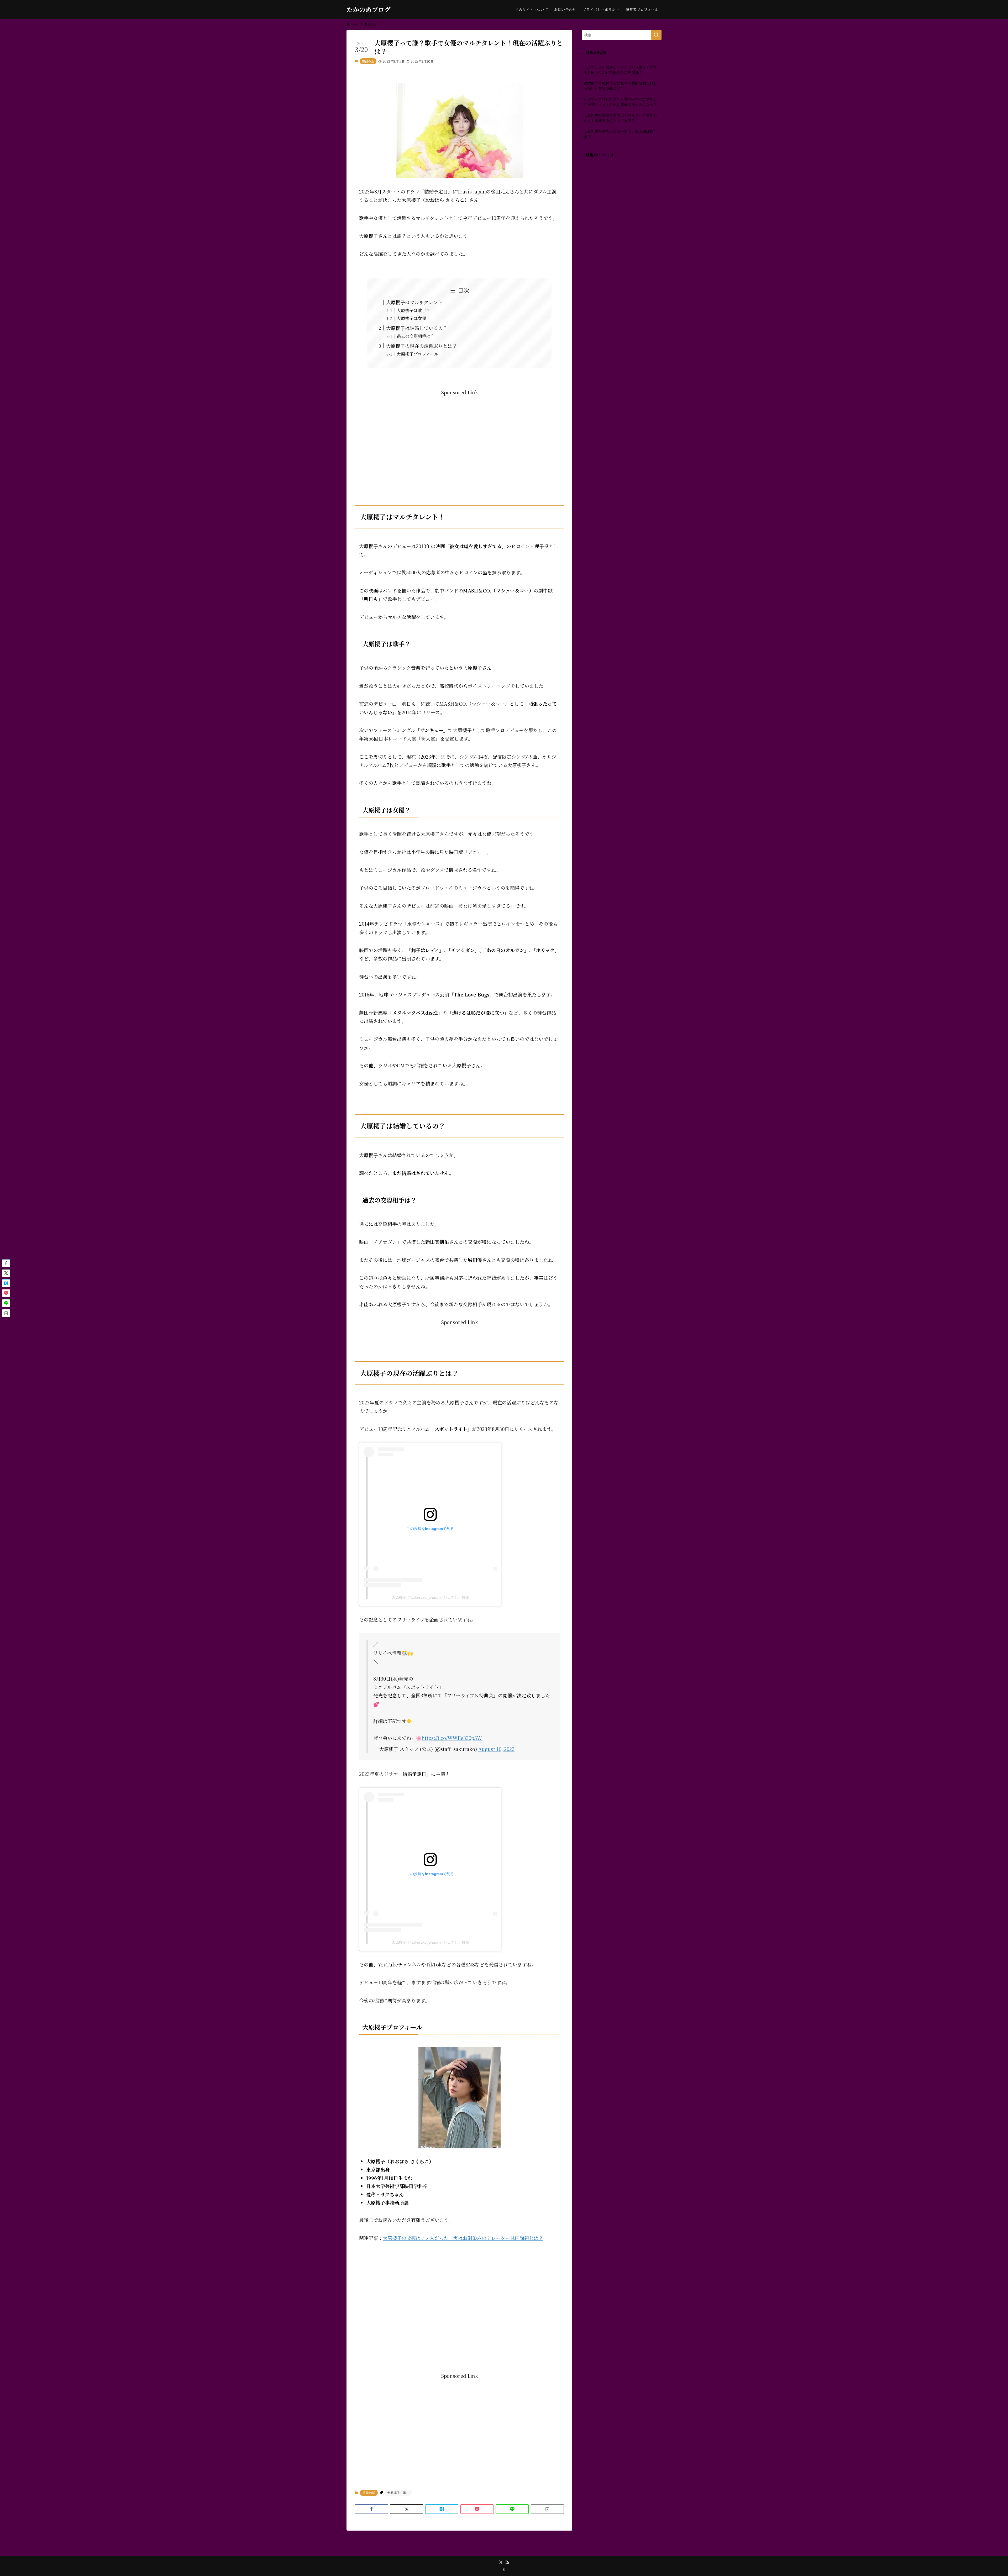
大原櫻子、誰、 (398, 2493)
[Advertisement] (459, 433)
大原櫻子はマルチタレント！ (417, 302)
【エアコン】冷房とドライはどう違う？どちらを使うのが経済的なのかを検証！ (620, 70)
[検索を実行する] (656, 35)
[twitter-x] (501, 2562)
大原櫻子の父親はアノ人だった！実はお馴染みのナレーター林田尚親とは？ (463, 2238)
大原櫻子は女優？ (413, 318)
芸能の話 (368, 61)
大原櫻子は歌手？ (413, 310)
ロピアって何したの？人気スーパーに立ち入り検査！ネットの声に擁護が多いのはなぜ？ (620, 102)
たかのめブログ (369, 9)
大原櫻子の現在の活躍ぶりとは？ (422, 346)
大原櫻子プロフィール (418, 354)
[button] (371, 2509)
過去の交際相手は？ (416, 336)
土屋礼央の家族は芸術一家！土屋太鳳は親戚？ (618, 134)
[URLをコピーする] (547, 2509)
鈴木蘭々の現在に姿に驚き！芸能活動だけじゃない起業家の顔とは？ (620, 86)
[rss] (507, 2562)
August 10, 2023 (496, 1749)
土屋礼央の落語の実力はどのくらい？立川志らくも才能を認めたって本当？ (620, 118)
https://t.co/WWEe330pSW (452, 1738)
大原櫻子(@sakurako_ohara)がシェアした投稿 (430, 1597)
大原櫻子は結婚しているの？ (417, 328)
